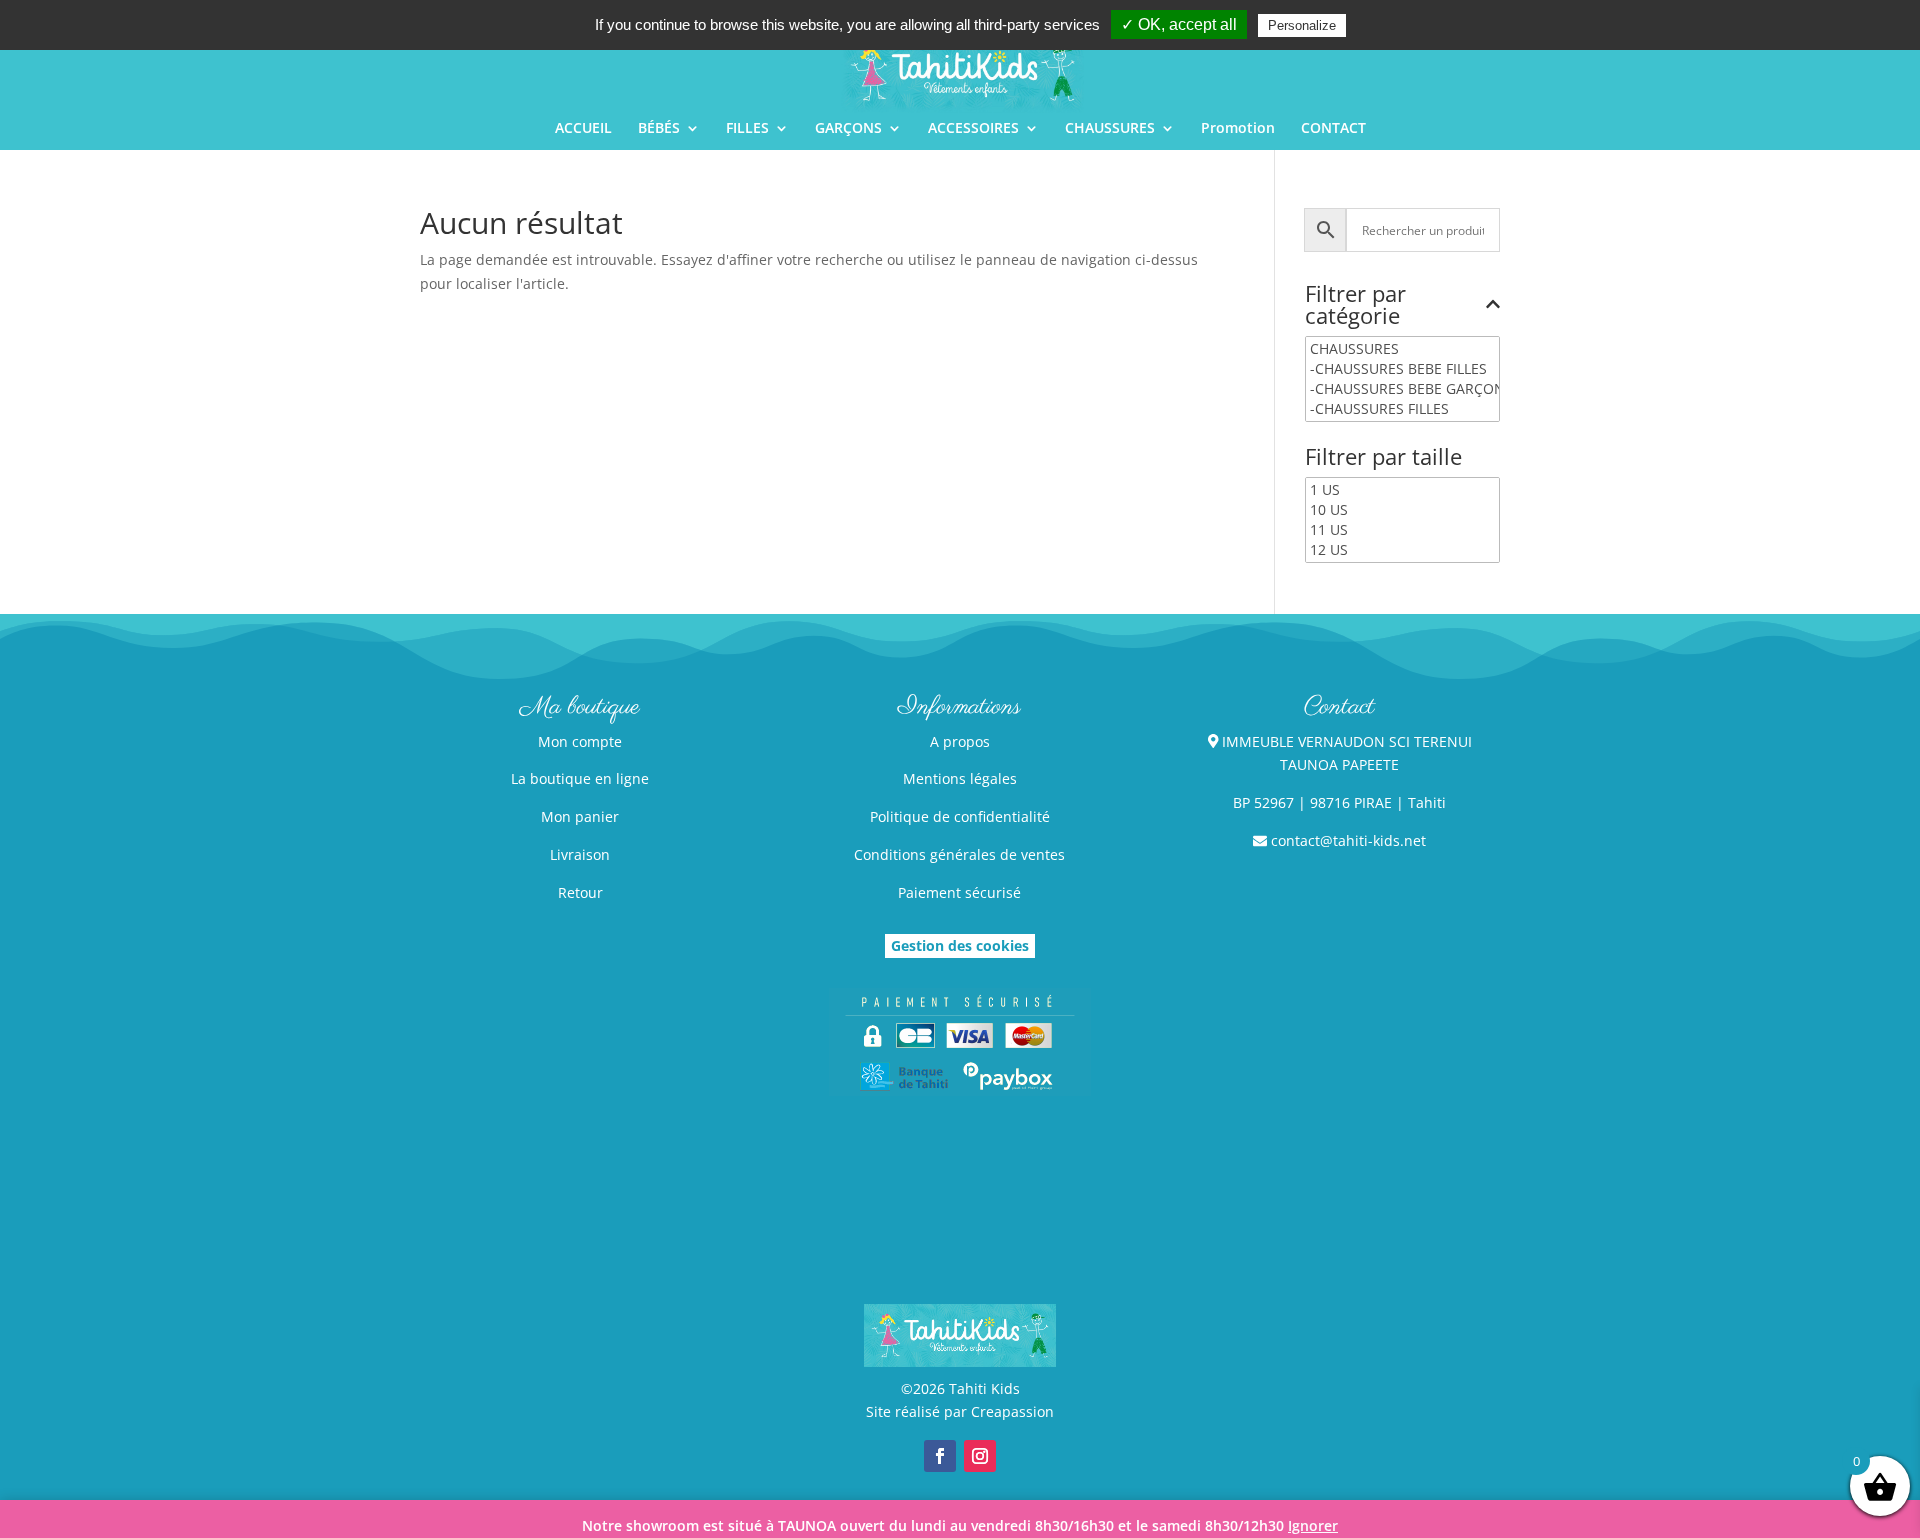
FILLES (747, 129)
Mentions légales (960, 778)
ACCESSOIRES (973, 129)
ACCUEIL (583, 129)
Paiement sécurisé (959, 892)
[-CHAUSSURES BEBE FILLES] (1402, 369)
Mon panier (580, 816)
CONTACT (1333, 129)
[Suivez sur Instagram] (980, 1456)
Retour (580, 892)
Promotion (1238, 129)
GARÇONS (848, 129)
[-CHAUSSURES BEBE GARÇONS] (1402, 389)
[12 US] (1402, 550)
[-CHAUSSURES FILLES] (1402, 409)
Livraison (580, 854)
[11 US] (1402, 530)
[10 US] (1402, 510)
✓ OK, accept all (1179, 24)
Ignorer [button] (1313, 1525)
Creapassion (1012, 1411)
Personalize (1302, 25)
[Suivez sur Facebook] (940, 1456)
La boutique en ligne (580, 778)
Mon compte (580, 741)
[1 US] (1402, 490)
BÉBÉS (659, 129)
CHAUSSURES (1110, 129)
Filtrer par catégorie (1355, 306)
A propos (960, 741)
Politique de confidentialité (960, 816)
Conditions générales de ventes (959, 854)
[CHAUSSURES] (1402, 349)
